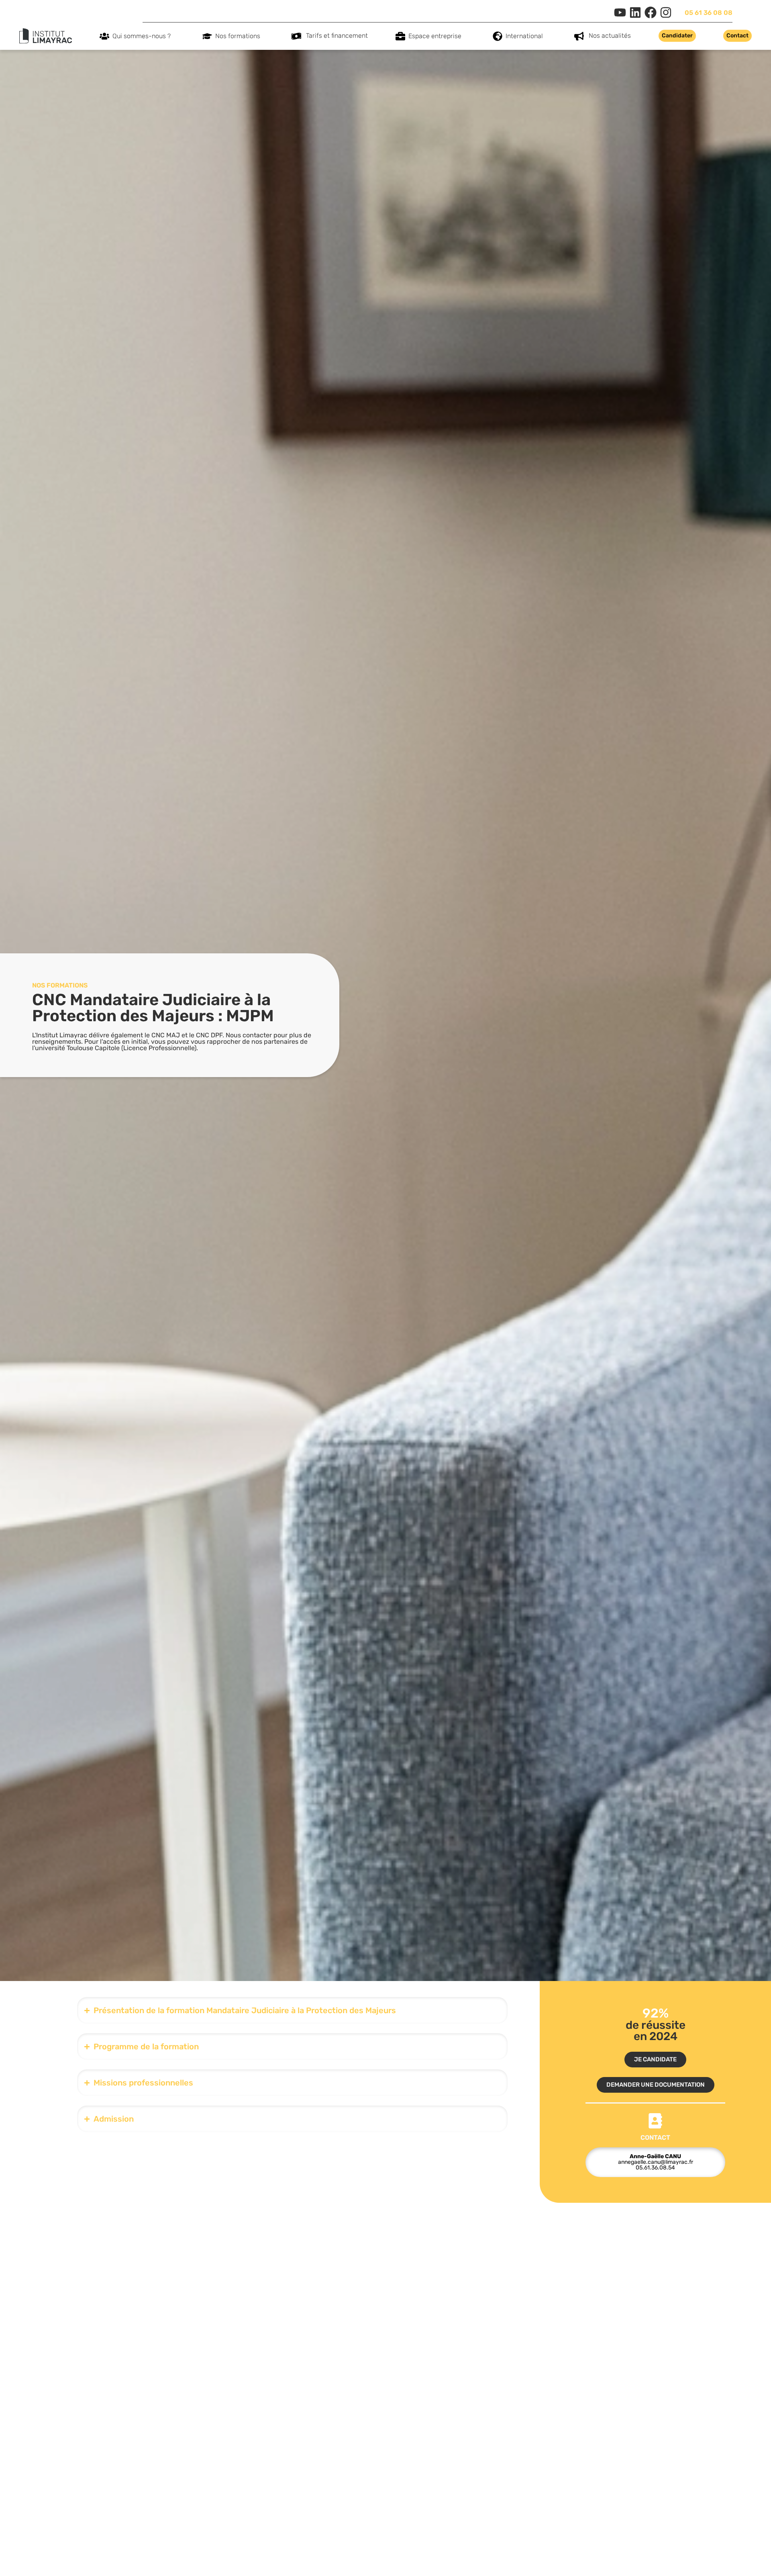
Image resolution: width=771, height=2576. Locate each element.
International (524, 36)
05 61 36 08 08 (709, 13)
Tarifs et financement (337, 36)
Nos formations (238, 36)
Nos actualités (610, 36)
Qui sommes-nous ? (142, 36)
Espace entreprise (435, 36)
